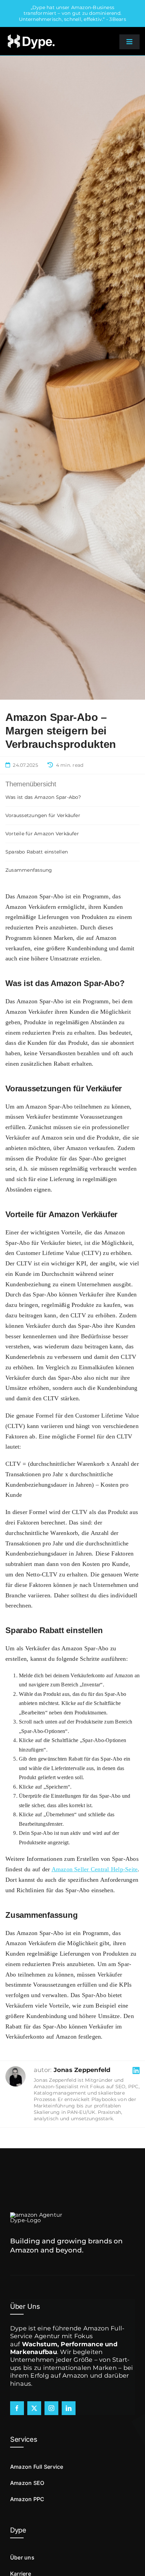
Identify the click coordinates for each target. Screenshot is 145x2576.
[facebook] (17, 2408)
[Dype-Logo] (31, 35)
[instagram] (51, 2408)
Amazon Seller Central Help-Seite (95, 1869)
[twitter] (34, 2408)
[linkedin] (69, 2408)
